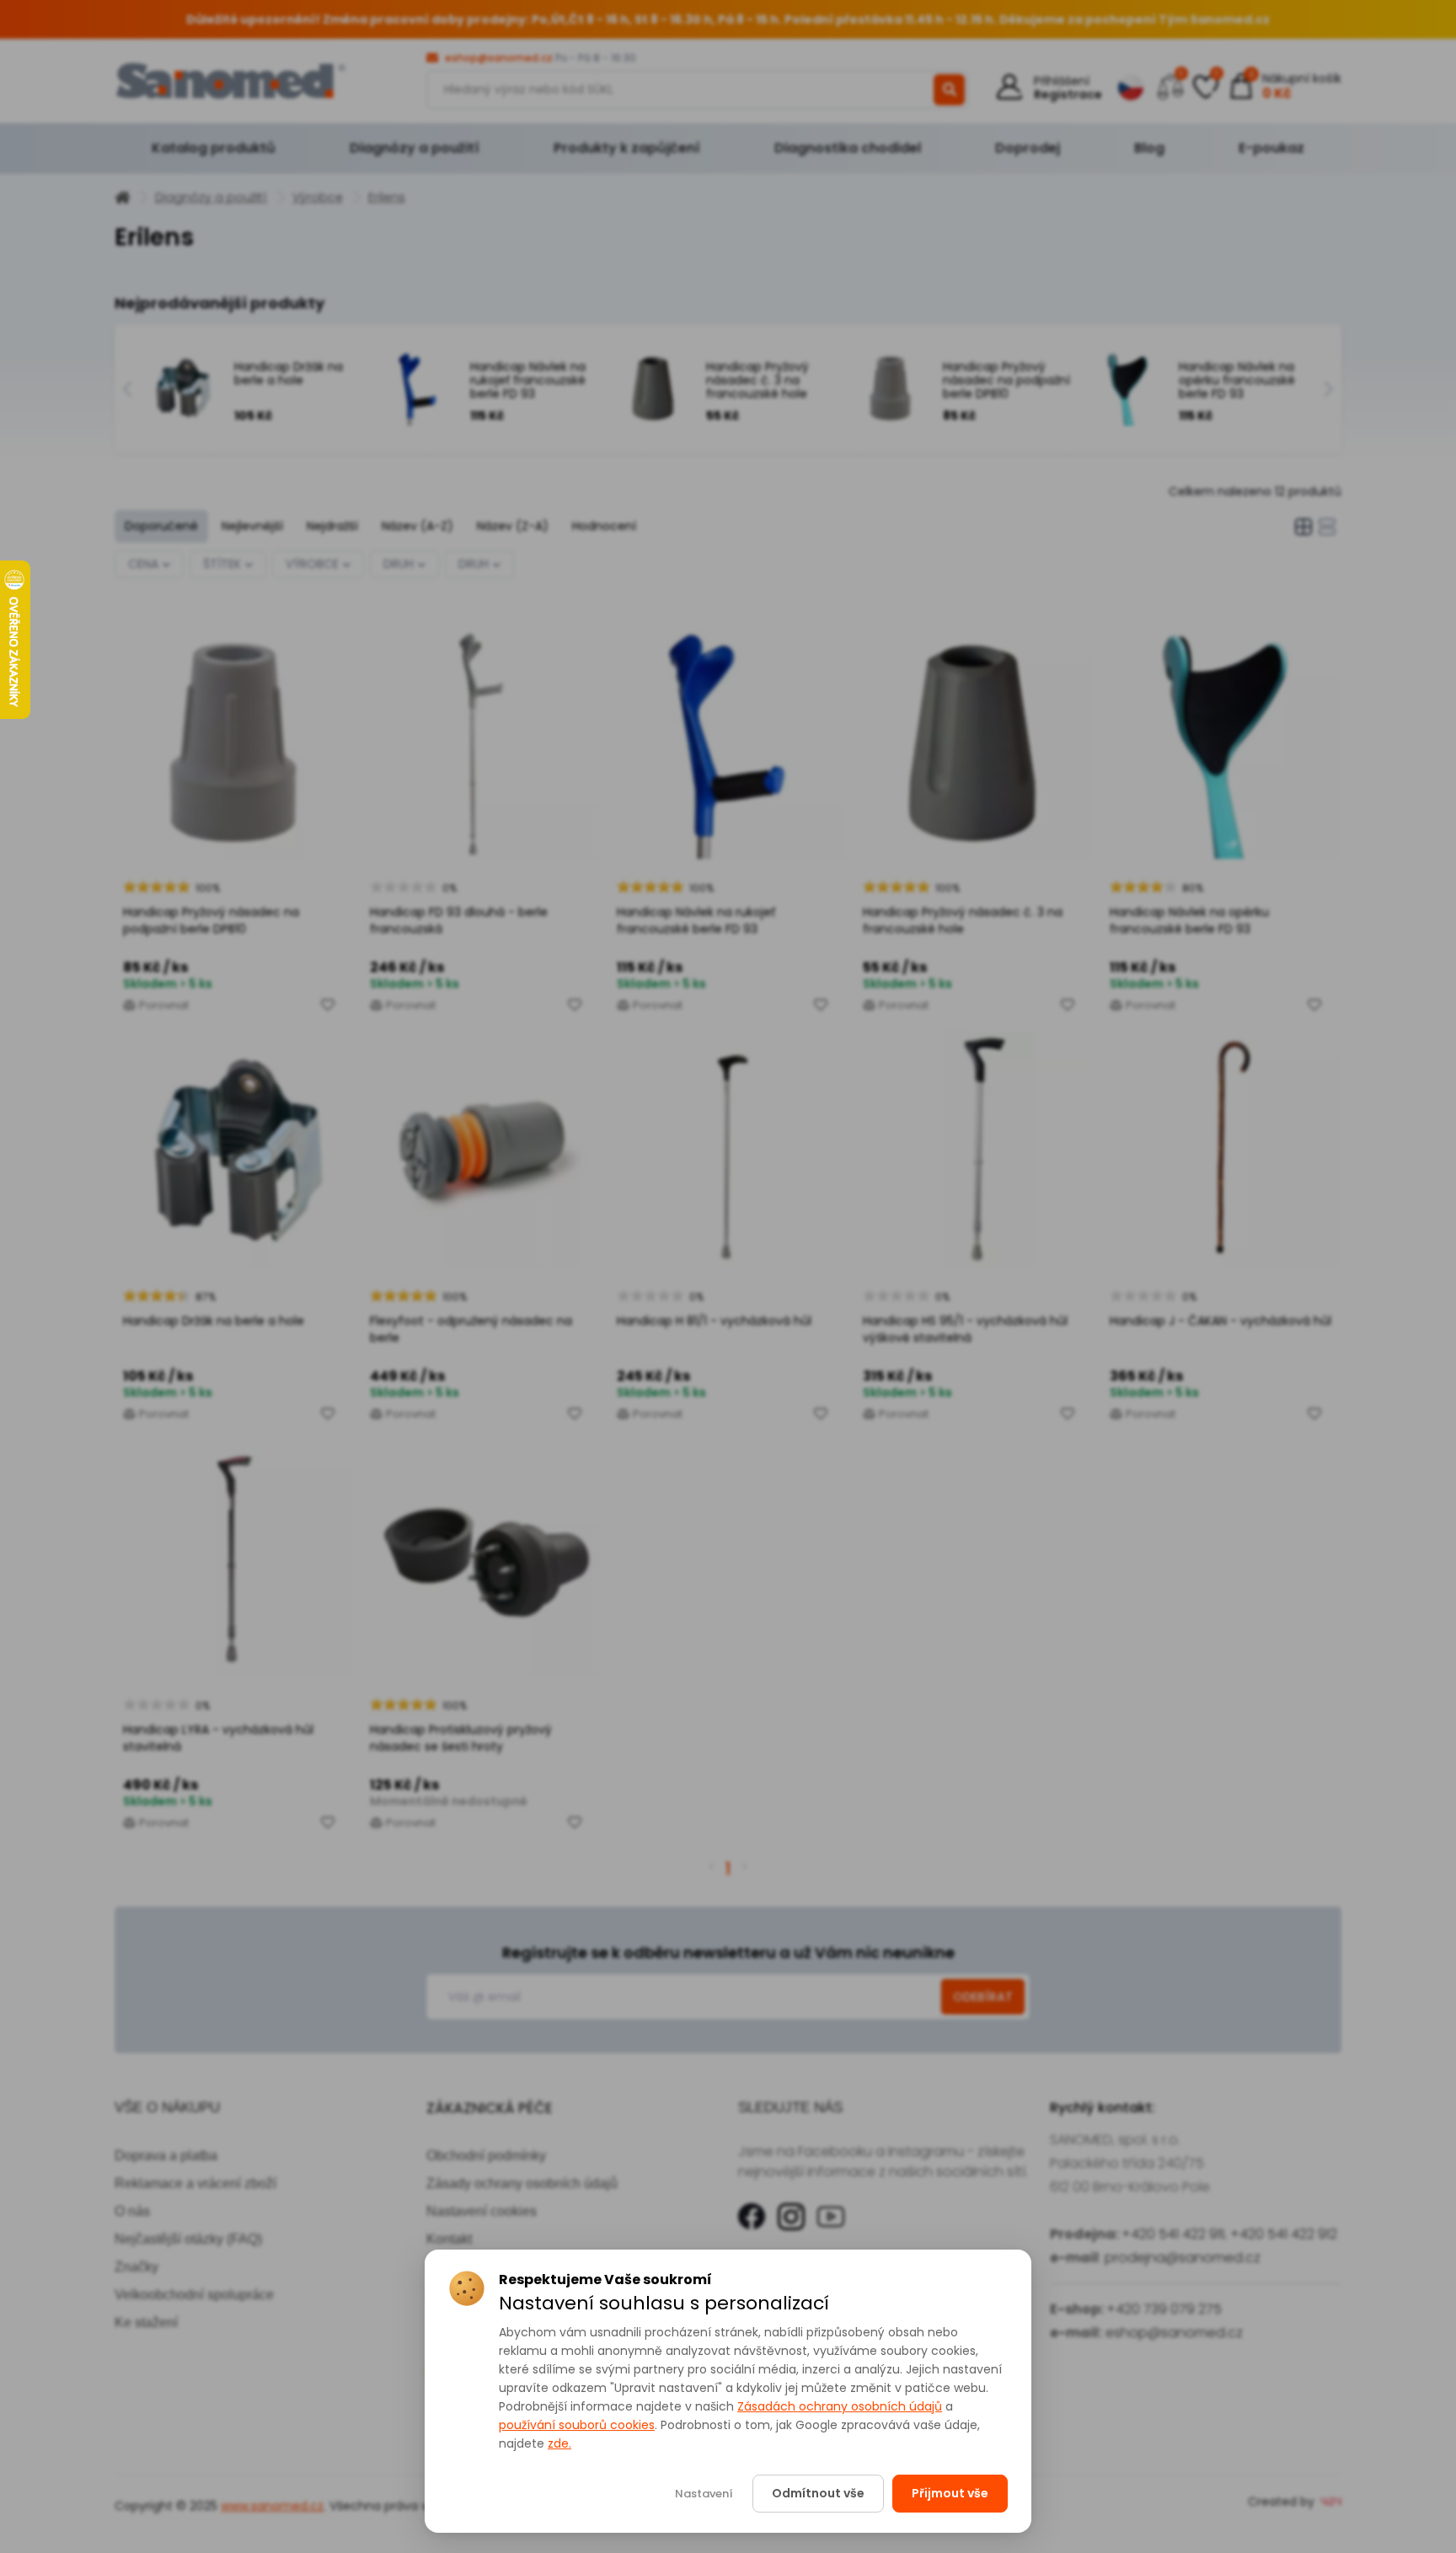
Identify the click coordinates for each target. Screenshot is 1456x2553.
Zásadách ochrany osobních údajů (840, 2406)
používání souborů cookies (577, 2425)
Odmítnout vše (818, 2493)
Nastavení (704, 2494)
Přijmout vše (950, 2493)
